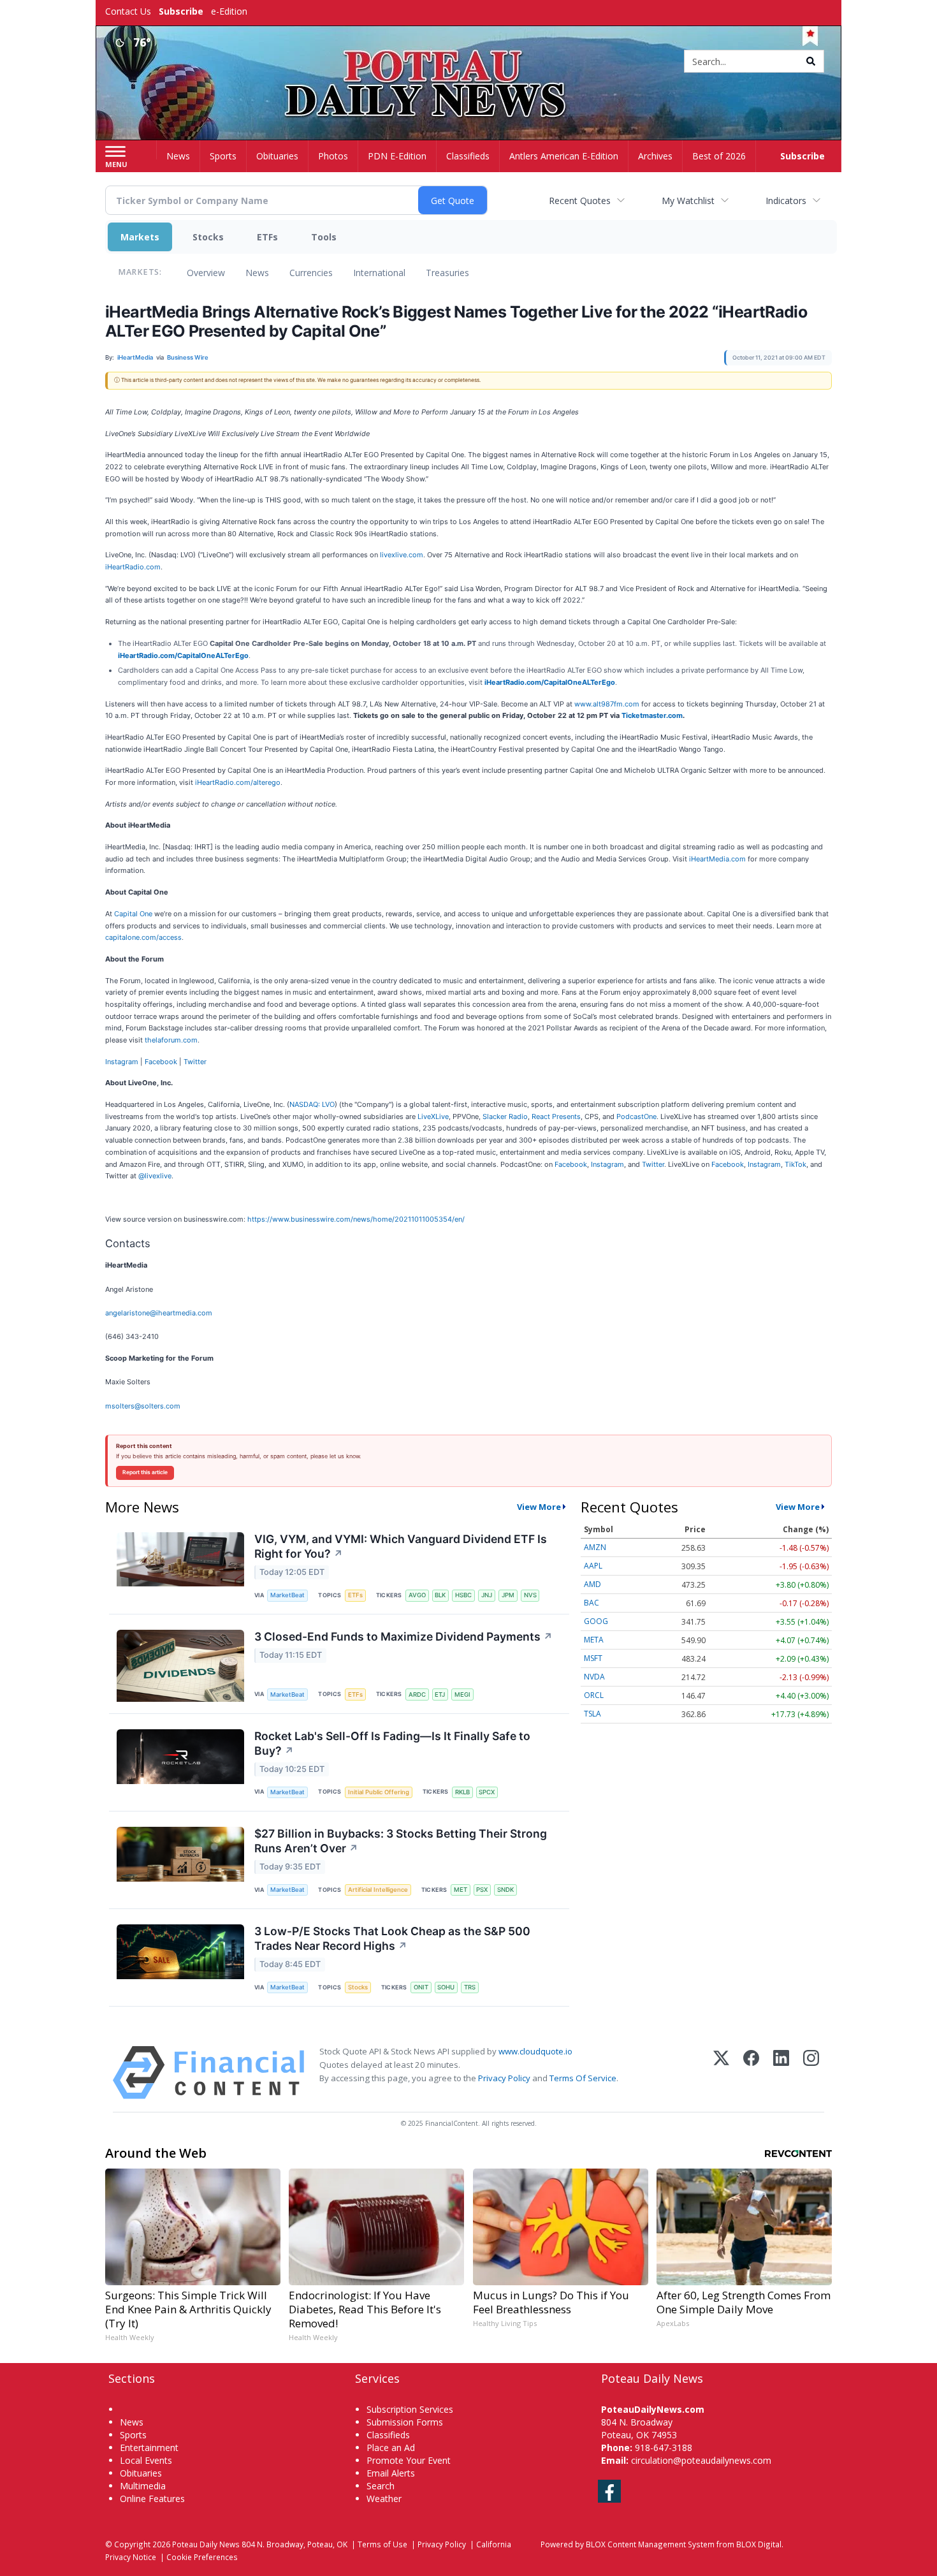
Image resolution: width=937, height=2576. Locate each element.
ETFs (267, 237)
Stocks (208, 237)
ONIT (421, 1987)
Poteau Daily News (206, 2544)
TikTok (795, 1164)
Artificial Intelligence (378, 1890)
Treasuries (447, 273)
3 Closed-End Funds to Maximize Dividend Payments (403, 1636)
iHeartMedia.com (717, 859)
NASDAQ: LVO (312, 1104)
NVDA (594, 1677)
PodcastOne (636, 1116)
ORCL (594, 1695)
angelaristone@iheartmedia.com (159, 1313)
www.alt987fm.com (607, 704)
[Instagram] (811, 2073)
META (594, 1640)
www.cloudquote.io (535, 2051)
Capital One (133, 914)
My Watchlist (688, 201)
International (379, 273)
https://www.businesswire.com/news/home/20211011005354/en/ (356, 1219)
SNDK (505, 1890)
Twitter (195, 1062)
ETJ (440, 1694)
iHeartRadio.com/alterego (238, 782)
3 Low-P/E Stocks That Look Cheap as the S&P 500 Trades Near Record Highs (392, 1938)
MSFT (593, 1658)
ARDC (417, 1694)
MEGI (462, 1694)
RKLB (462, 1792)
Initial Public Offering (379, 1792)
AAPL (593, 1566)
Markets (140, 237)
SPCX (487, 1792)
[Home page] (469, 62)
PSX (482, 1890)
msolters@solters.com (143, 1406)
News (257, 273)
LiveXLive (433, 1116)
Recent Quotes (580, 201)
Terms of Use (382, 2544)
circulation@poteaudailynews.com (701, 2460)
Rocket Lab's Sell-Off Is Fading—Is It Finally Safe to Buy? (392, 1743)
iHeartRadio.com (133, 567)
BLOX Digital (759, 2544)
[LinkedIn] (781, 2073)
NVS (530, 1595)
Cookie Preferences (202, 2557)
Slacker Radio (505, 1116)
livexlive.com (402, 555)
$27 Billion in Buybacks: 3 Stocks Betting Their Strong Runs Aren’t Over (401, 1841)
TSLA (592, 1714)
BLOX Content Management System (650, 2544)
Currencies (311, 273)
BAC (592, 1603)
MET (461, 1890)
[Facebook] (751, 2073)
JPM (508, 1595)
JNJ (487, 1595)
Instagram (122, 1062)
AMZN (595, 1547)
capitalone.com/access (143, 937)
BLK (440, 1595)
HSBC (463, 1595)
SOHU (446, 1987)
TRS (470, 1987)
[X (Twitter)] (721, 2073)
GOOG (596, 1621)
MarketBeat (287, 1595)
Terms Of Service (583, 2078)
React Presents (556, 1116)
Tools (324, 237)
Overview (206, 273)
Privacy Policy (504, 2078)
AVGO (417, 1595)
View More (539, 1507)
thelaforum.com (171, 1040)
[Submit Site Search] (811, 61)
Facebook (161, 1062)
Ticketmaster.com (652, 715)
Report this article (145, 1472)
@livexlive (155, 1176)
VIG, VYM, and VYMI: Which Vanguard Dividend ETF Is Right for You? (401, 1546)
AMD (592, 1584)
